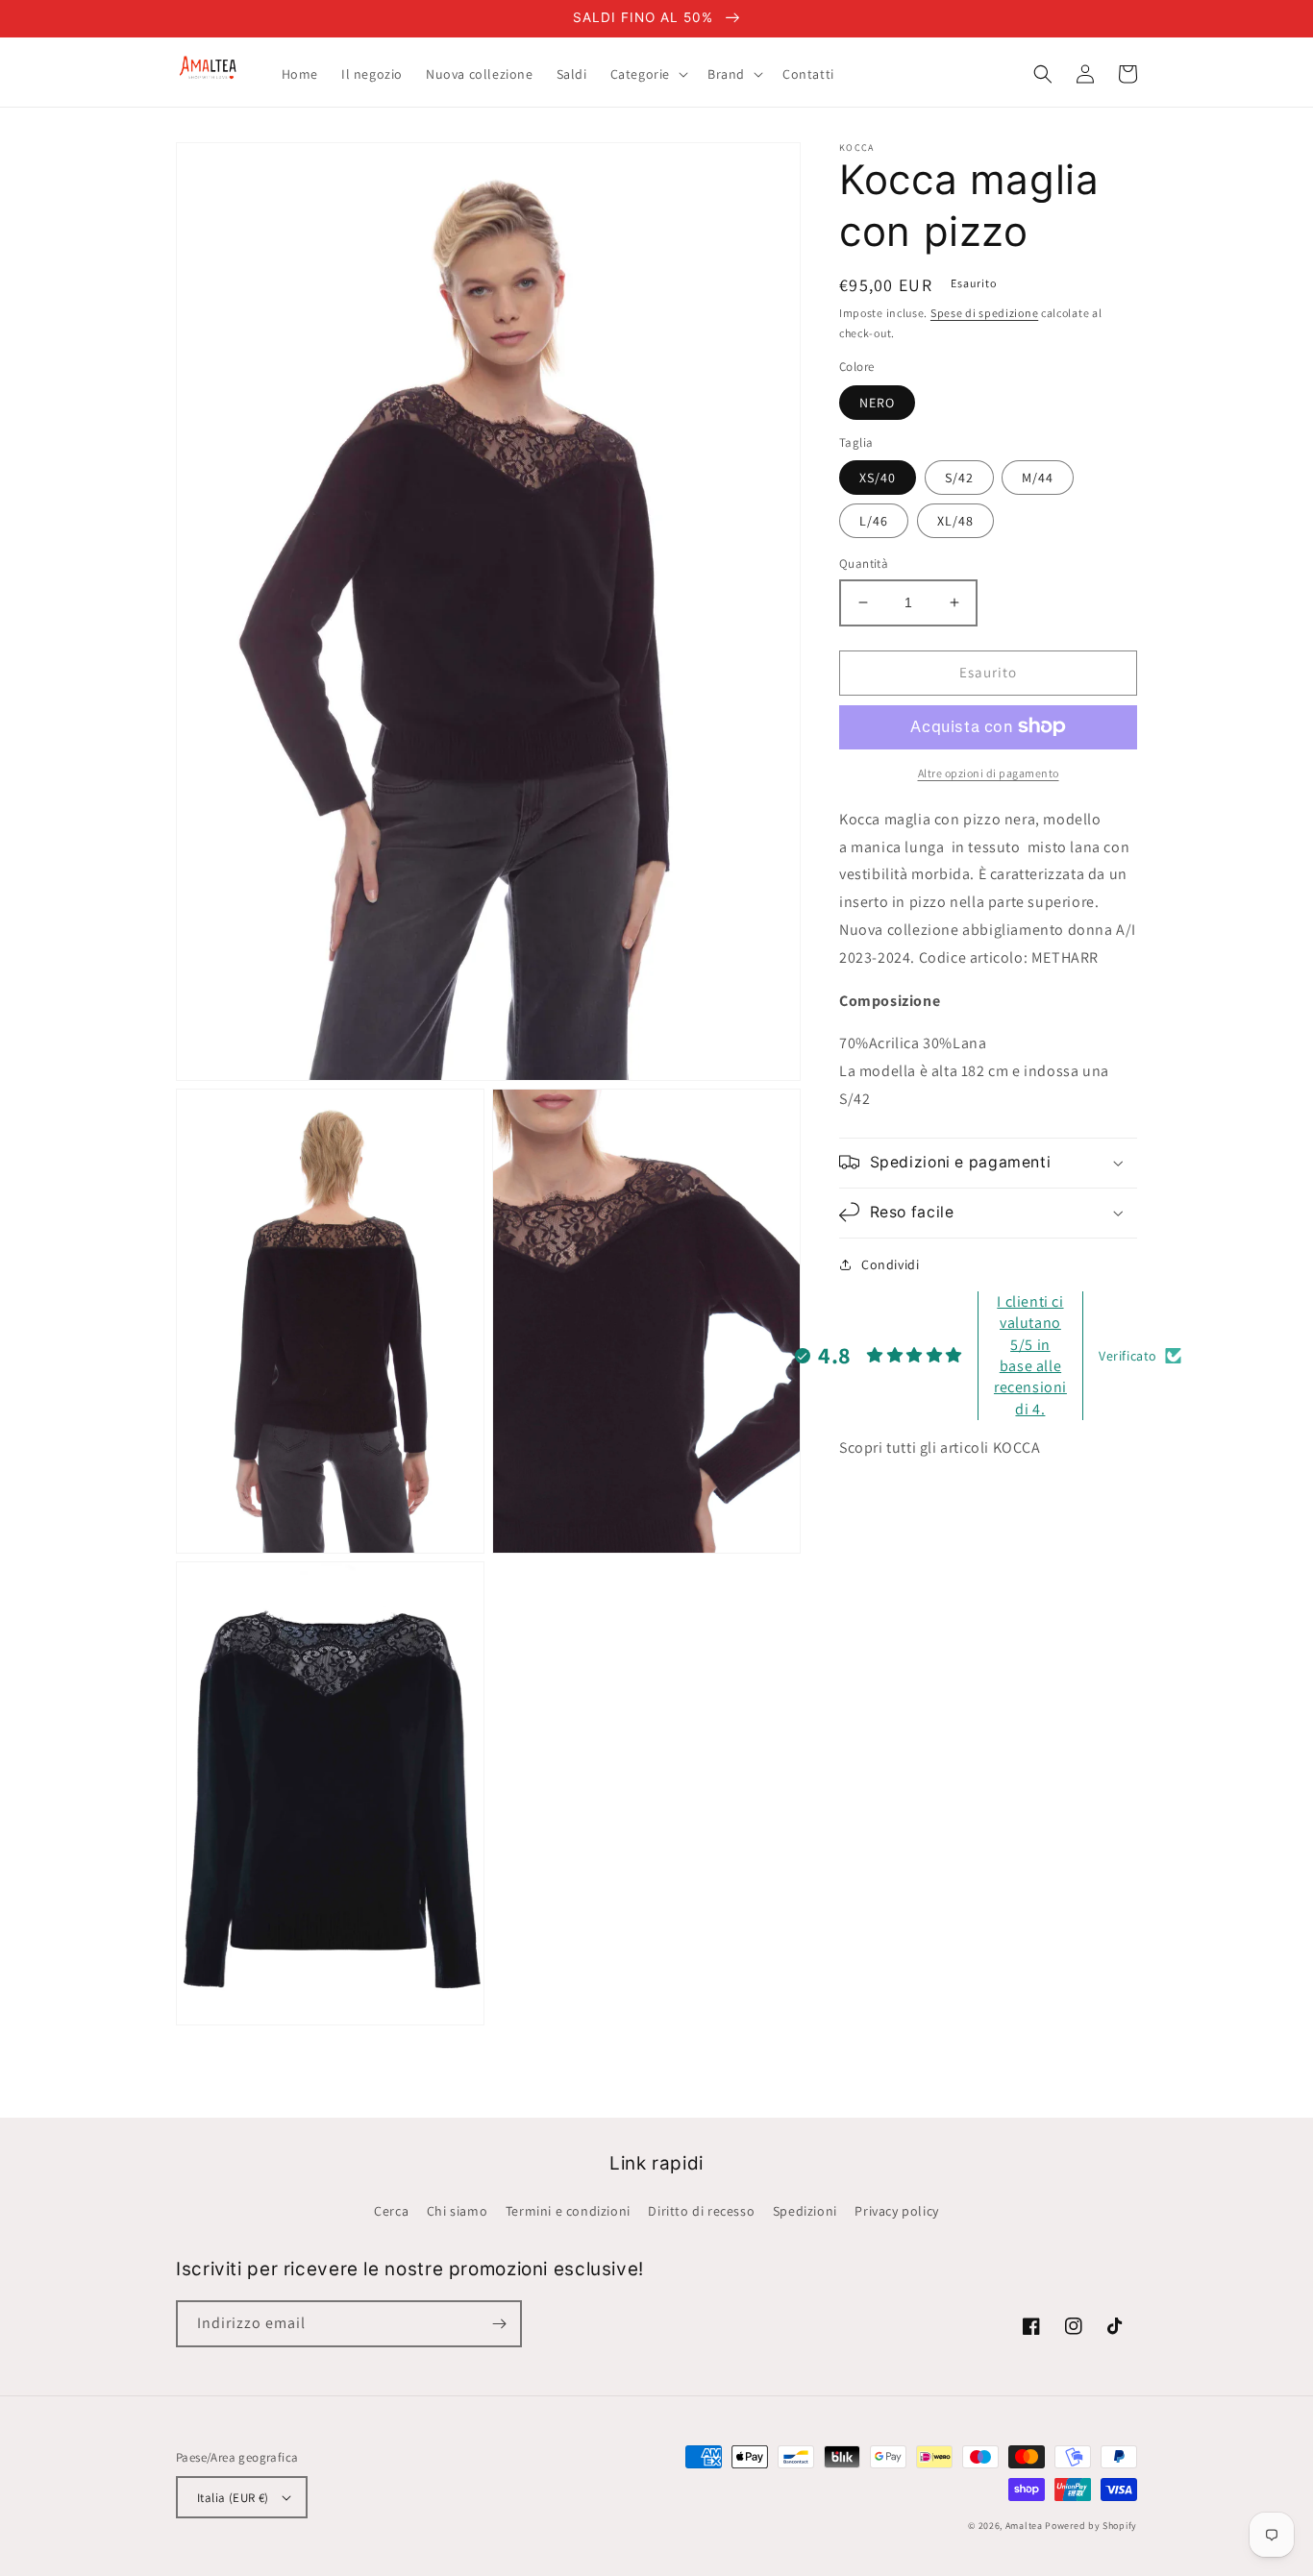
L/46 (874, 521)
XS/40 (878, 478)
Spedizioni (805, 2211)
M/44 (1038, 478)
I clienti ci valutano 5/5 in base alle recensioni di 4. (1030, 1354)
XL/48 (955, 521)
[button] (647, 74)
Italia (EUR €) (233, 2498)
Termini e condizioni (568, 2211)
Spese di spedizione (984, 313)
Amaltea (1024, 2526)
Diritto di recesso (701, 2211)
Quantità (864, 564)
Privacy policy (896, 2211)
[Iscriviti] (499, 2324)
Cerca (391, 2211)
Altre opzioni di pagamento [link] (989, 772)
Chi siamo (457, 2211)
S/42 (959, 478)
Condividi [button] (890, 1263)
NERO (877, 402)
